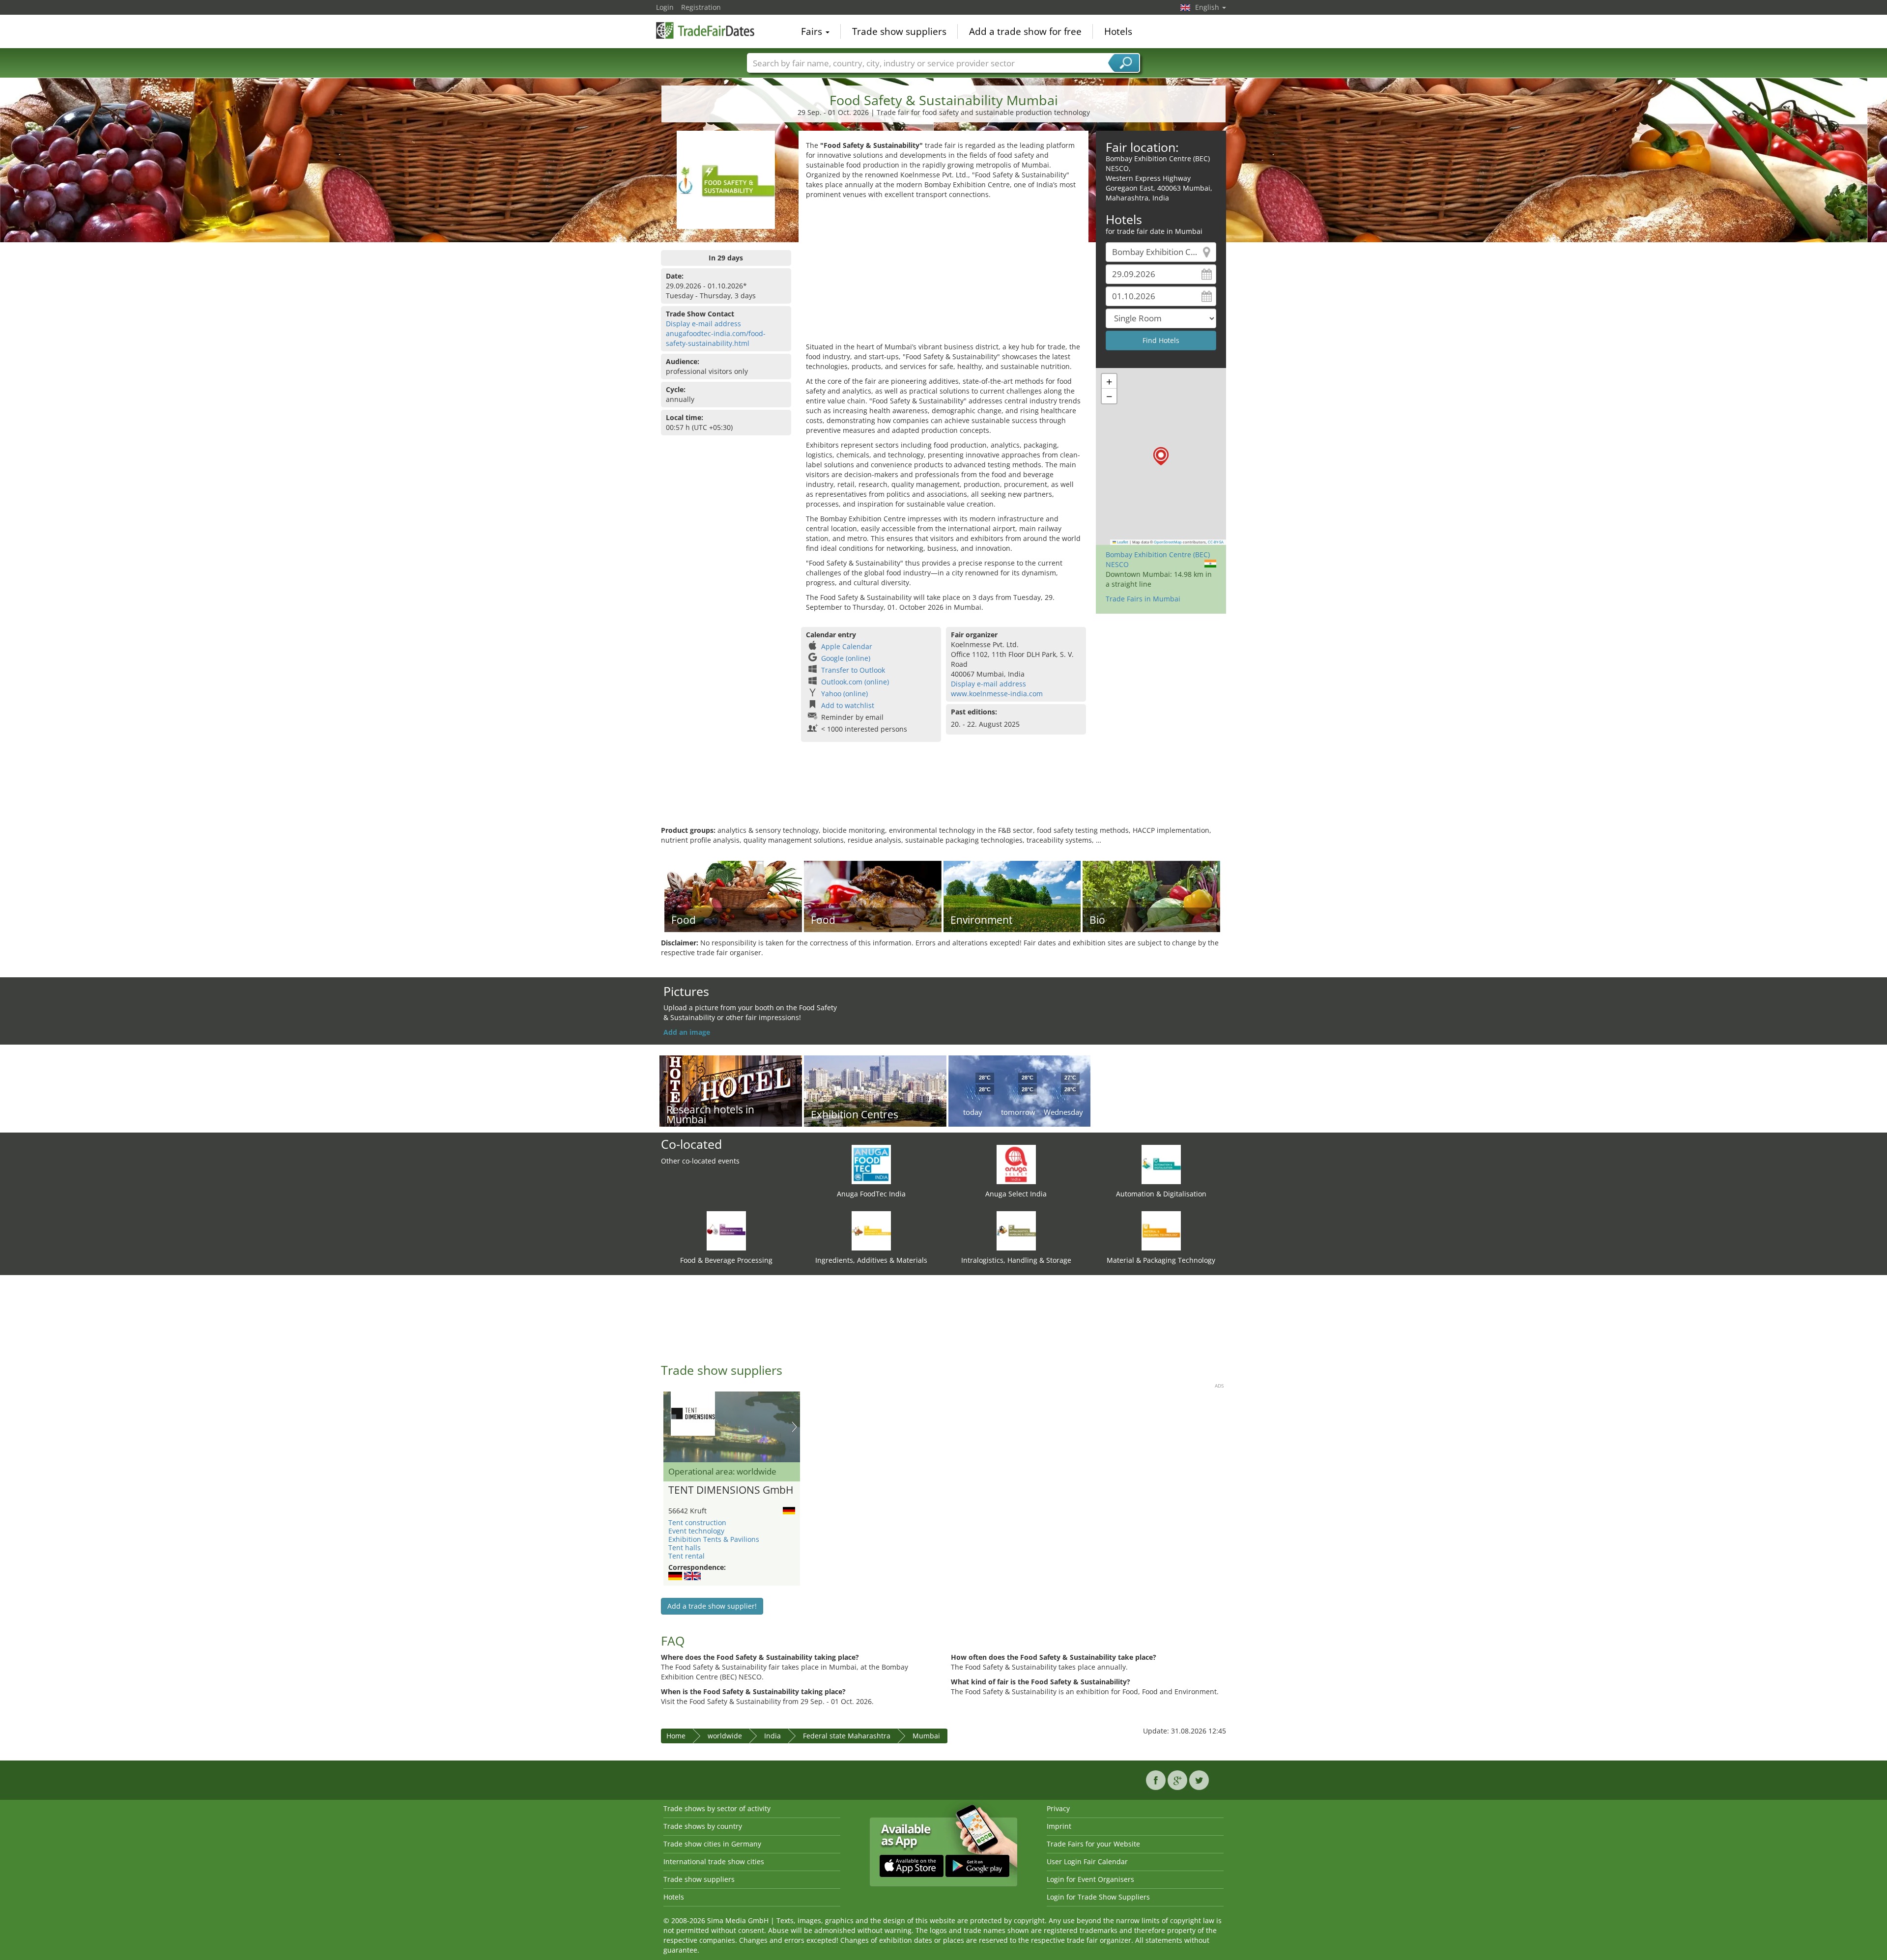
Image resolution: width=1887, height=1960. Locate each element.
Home (676, 1736)
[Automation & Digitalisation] (1161, 1164)
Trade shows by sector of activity (717, 1808)
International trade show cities (714, 1861)
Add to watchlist (848, 705)
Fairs (813, 31)
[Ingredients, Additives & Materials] (871, 1230)
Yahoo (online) (844, 694)
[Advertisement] (943, 273)
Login (665, 7)
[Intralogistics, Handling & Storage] (1016, 1230)
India (772, 1736)
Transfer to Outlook (853, 670)
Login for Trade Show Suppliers (1098, 1897)
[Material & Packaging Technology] (1161, 1230)
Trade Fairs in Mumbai (1143, 599)
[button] (1161, 456)
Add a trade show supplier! (712, 1606)
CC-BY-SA (1216, 542)
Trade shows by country (703, 1826)
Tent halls (685, 1548)
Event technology (696, 1531)
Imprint (1059, 1826)
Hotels (1118, 31)
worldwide (725, 1736)
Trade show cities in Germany (712, 1844)
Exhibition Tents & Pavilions (714, 1539)
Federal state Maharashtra (847, 1736)
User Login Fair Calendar (1087, 1861)
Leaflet (1122, 542)
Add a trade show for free (1025, 31)
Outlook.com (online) (855, 682)
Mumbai (926, 1736)
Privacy (1058, 1808)
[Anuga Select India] (1016, 1164)
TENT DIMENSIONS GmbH (731, 1490)
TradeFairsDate (705, 30)
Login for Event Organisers (1090, 1879)
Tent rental (686, 1556)
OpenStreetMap (1168, 542)
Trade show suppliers (899, 31)
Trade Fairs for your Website (1093, 1844)
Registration (701, 7)
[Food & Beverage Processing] (726, 1230)
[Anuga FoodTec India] (871, 1164)
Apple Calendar (847, 646)
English (1208, 7)
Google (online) (846, 658)
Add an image (687, 1032)
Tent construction (697, 1522)
